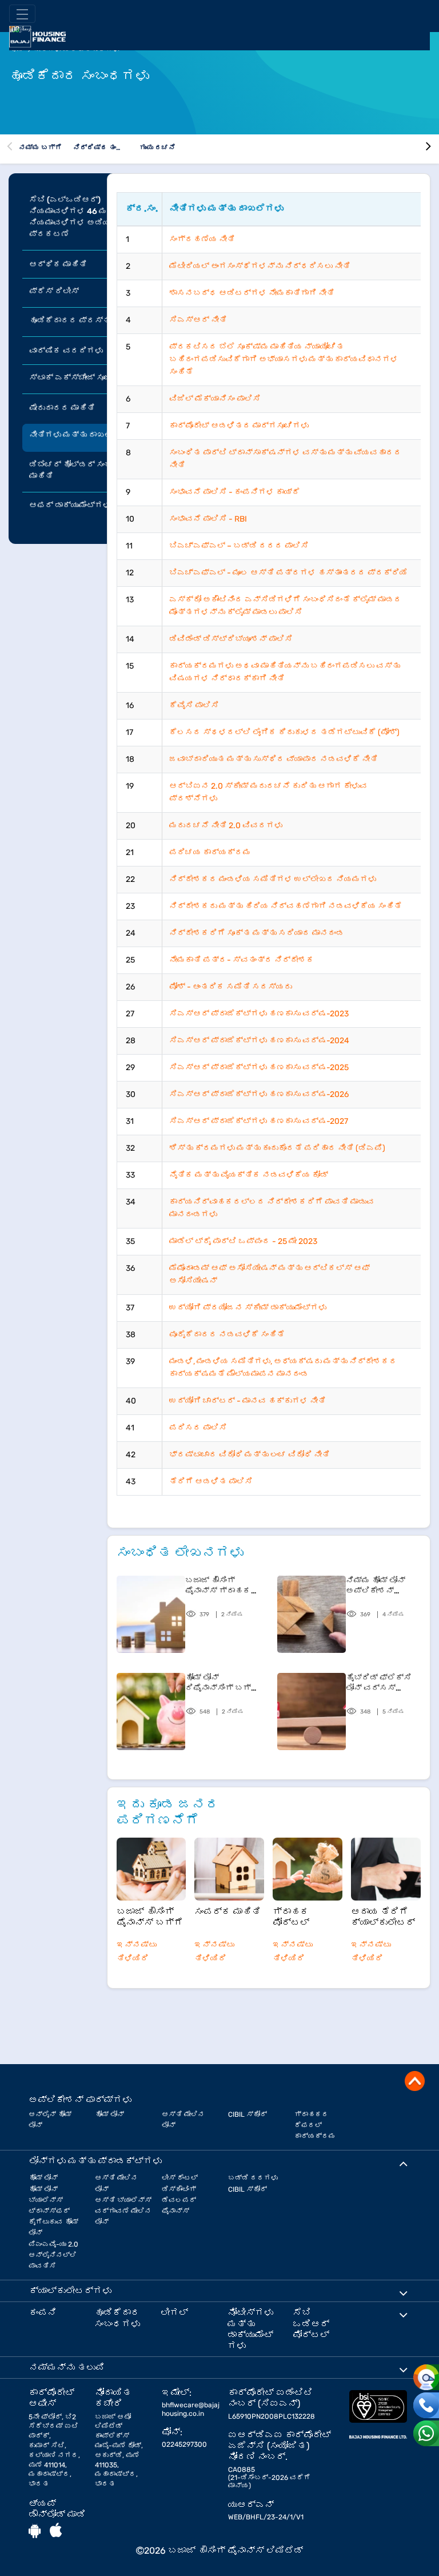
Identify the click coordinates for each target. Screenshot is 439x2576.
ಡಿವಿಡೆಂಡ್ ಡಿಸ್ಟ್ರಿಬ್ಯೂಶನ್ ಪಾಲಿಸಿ (231, 639)
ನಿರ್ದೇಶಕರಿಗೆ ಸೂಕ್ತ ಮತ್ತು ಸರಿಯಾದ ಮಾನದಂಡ (257, 933)
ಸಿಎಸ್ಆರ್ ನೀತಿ (198, 320)
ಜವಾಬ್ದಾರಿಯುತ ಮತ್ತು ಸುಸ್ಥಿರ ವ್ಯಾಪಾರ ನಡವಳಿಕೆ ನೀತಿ (274, 759)
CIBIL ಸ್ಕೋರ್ (248, 2114)
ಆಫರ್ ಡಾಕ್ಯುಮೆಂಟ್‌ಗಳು (70, 505)
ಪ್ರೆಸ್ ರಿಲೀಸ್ (54, 291)
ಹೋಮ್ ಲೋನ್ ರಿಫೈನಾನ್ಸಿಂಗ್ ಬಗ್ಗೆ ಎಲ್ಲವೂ (222, 1683)
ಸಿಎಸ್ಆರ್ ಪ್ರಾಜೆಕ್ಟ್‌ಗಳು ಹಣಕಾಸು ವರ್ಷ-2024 (259, 1041)
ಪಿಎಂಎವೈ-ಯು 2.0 (53, 2244)
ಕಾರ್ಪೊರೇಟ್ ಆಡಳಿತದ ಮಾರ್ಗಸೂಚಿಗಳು (239, 426)
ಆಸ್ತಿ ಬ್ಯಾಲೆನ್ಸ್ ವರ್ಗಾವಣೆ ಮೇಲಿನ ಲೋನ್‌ (123, 2211)
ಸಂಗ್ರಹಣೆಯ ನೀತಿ (202, 239)
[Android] (35, 2531)
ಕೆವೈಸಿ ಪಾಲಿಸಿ (194, 705)
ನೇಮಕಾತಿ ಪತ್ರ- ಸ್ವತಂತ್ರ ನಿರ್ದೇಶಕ (242, 960)
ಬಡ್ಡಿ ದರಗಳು (253, 2178)
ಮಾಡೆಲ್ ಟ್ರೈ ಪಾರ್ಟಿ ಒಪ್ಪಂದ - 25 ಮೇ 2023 (243, 1241)
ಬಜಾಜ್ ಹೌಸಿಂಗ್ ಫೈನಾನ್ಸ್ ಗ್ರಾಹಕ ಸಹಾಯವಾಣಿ (218, 1586)
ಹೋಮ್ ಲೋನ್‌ (109, 2114)
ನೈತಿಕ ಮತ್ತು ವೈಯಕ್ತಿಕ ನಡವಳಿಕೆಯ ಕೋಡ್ (249, 1175)
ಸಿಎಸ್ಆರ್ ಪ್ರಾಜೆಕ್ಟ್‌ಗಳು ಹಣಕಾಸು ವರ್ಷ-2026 (259, 1094)
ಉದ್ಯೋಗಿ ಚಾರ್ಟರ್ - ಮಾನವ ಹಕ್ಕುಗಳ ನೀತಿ (248, 1401)
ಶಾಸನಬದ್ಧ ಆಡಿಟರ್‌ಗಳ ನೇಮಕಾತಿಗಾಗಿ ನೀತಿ (252, 293)
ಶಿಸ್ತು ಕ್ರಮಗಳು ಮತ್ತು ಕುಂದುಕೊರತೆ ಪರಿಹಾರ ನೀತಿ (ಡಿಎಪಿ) (277, 1148)
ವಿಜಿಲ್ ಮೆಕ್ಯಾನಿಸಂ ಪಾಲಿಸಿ (215, 399)
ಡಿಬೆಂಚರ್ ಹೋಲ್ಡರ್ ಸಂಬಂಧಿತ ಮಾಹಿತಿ (79, 470)
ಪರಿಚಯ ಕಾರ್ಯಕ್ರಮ (210, 852)
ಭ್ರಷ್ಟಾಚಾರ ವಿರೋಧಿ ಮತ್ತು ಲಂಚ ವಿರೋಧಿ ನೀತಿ (250, 1455)
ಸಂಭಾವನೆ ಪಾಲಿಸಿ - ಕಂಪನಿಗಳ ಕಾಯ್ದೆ (235, 492)
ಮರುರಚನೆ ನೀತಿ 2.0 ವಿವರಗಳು (226, 826)
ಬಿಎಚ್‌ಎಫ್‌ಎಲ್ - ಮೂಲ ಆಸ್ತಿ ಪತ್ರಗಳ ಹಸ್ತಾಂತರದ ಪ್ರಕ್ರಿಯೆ (288, 573)
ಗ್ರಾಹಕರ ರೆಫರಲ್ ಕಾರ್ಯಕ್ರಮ (315, 2125)
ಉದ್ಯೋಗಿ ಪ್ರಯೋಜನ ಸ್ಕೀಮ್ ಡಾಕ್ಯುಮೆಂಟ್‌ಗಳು (248, 1308)
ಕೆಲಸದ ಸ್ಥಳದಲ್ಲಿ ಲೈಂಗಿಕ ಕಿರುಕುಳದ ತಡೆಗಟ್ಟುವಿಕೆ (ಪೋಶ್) (284, 732)
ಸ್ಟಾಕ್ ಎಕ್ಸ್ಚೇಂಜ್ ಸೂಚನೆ (75, 378)
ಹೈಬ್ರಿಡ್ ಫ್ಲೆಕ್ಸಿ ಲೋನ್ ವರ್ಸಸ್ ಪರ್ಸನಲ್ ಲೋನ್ (379, 1683)
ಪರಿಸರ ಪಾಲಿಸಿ (198, 1428)
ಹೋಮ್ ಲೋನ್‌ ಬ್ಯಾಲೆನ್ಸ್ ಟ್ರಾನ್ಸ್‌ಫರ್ (49, 2200)
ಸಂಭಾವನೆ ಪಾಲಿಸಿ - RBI (208, 519)
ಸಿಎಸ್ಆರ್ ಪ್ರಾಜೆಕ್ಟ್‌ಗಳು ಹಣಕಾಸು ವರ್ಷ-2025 (259, 1068)
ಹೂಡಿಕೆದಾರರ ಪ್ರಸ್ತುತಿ (74, 321)
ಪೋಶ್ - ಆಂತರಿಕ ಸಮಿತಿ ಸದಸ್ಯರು (231, 987)
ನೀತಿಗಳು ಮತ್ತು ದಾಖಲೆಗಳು (79, 435)
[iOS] (56, 2531)
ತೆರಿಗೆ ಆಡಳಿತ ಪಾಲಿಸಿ (211, 1482)
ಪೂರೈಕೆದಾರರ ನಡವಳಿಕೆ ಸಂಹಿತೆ (227, 1335)
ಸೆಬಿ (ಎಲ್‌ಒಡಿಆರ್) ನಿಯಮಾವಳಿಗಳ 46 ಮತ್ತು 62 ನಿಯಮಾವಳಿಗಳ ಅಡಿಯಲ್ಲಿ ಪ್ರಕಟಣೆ (82, 217)
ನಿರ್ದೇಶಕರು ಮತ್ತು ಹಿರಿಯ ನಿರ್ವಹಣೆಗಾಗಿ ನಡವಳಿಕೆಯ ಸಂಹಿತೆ (286, 906)
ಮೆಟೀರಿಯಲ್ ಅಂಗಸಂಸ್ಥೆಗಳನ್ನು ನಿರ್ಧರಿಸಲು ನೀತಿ (260, 266)
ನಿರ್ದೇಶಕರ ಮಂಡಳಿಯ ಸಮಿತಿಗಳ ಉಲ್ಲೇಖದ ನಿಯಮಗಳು (273, 879)
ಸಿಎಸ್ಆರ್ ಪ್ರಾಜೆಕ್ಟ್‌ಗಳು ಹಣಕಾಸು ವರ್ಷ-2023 (259, 1014)
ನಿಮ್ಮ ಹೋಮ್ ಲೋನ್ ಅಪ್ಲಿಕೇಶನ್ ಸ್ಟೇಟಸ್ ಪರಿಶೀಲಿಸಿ (383, 1586)
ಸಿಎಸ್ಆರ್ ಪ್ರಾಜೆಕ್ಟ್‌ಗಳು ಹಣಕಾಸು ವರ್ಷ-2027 (259, 1121)
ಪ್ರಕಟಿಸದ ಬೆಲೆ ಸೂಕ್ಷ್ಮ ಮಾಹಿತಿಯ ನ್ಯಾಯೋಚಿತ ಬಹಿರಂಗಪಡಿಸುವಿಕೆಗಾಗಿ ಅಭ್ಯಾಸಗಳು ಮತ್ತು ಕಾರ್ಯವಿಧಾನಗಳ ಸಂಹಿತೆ (284, 359)
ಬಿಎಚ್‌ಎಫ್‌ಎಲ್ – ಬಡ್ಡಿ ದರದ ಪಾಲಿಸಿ (239, 546)
